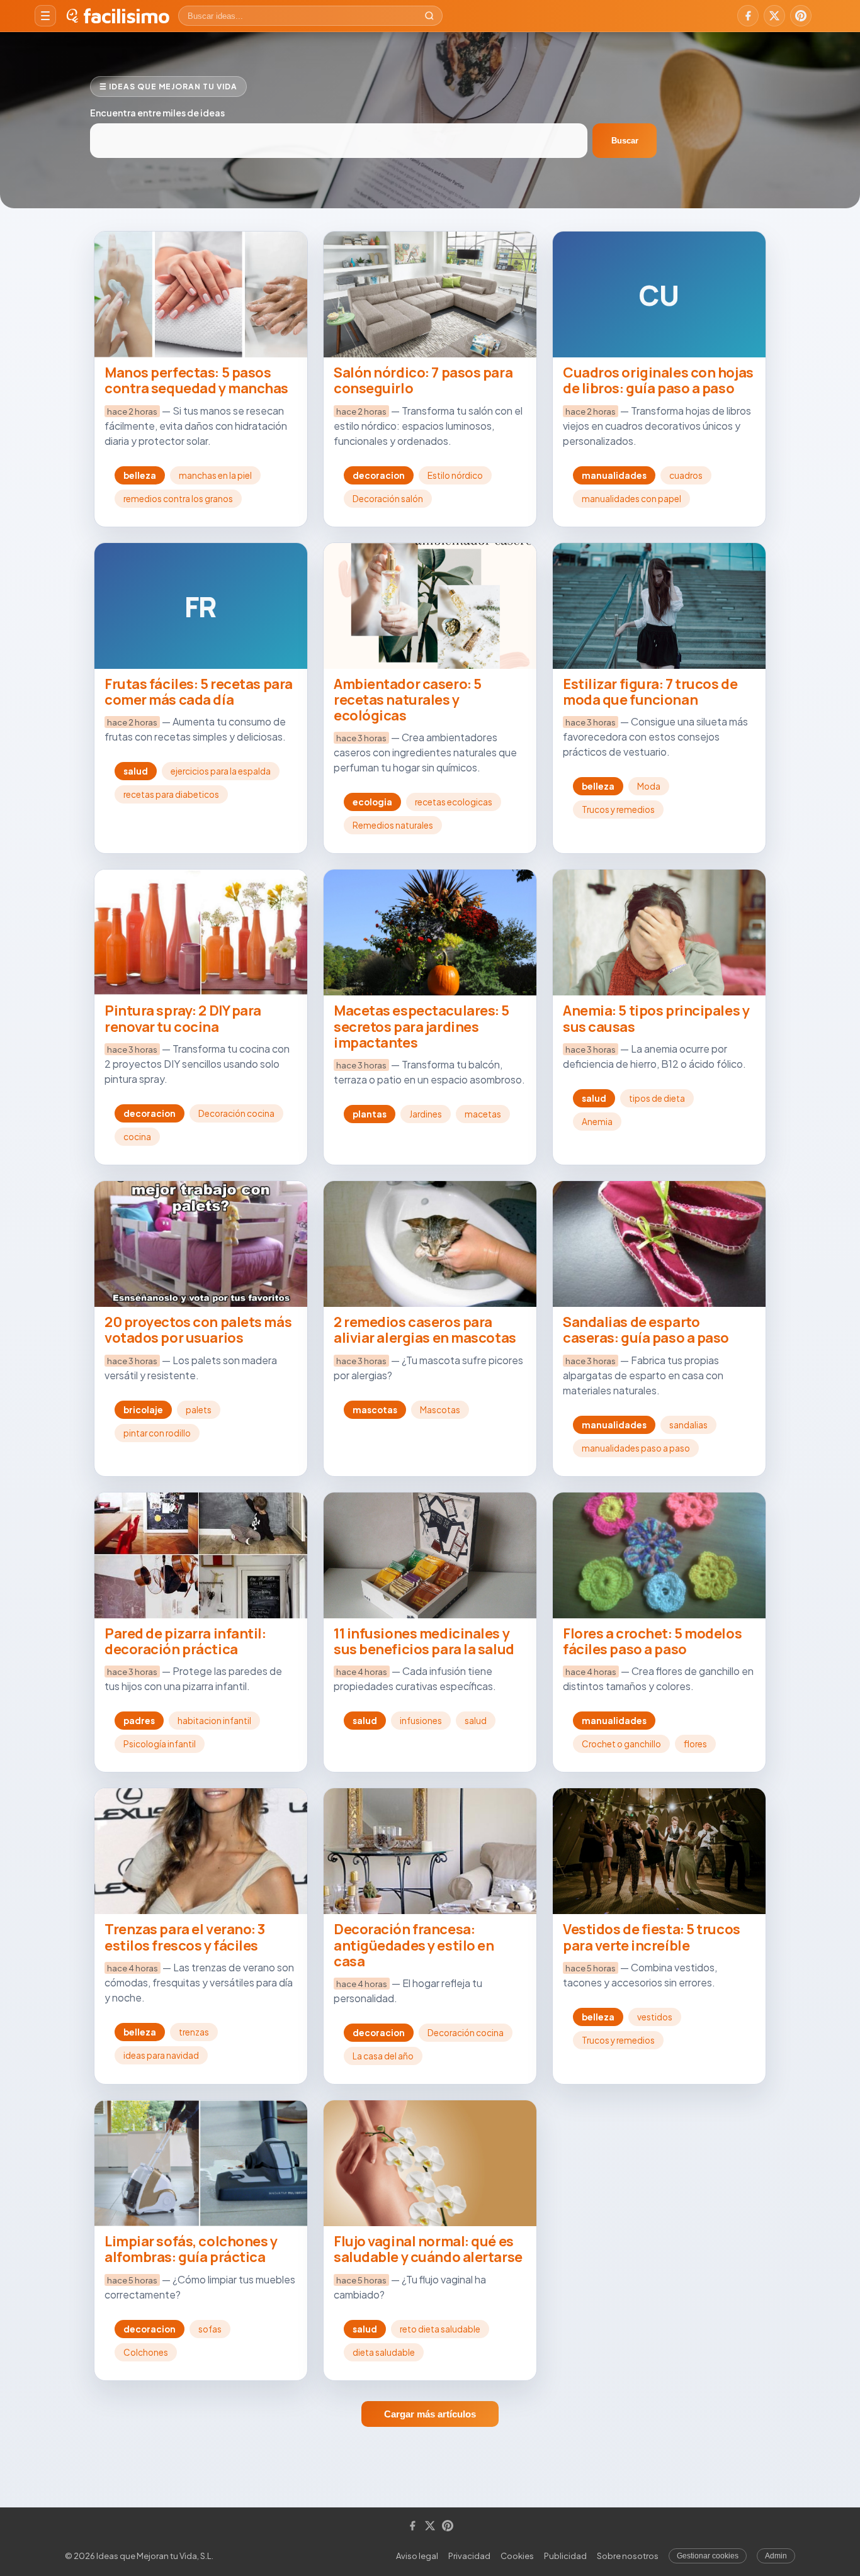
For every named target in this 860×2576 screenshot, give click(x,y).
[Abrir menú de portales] (45, 16)
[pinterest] (801, 16)
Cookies (517, 2556)
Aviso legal (417, 2556)
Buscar (625, 141)
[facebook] (748, 16)
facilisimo (126, 16)
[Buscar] (429, 16)
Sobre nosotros (628, 2556)
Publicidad (565, 2556)
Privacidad (469, 2556)
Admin (776, 2556)
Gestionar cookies (708, 2556)
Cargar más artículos (430, 2414)
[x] (774, 16)
